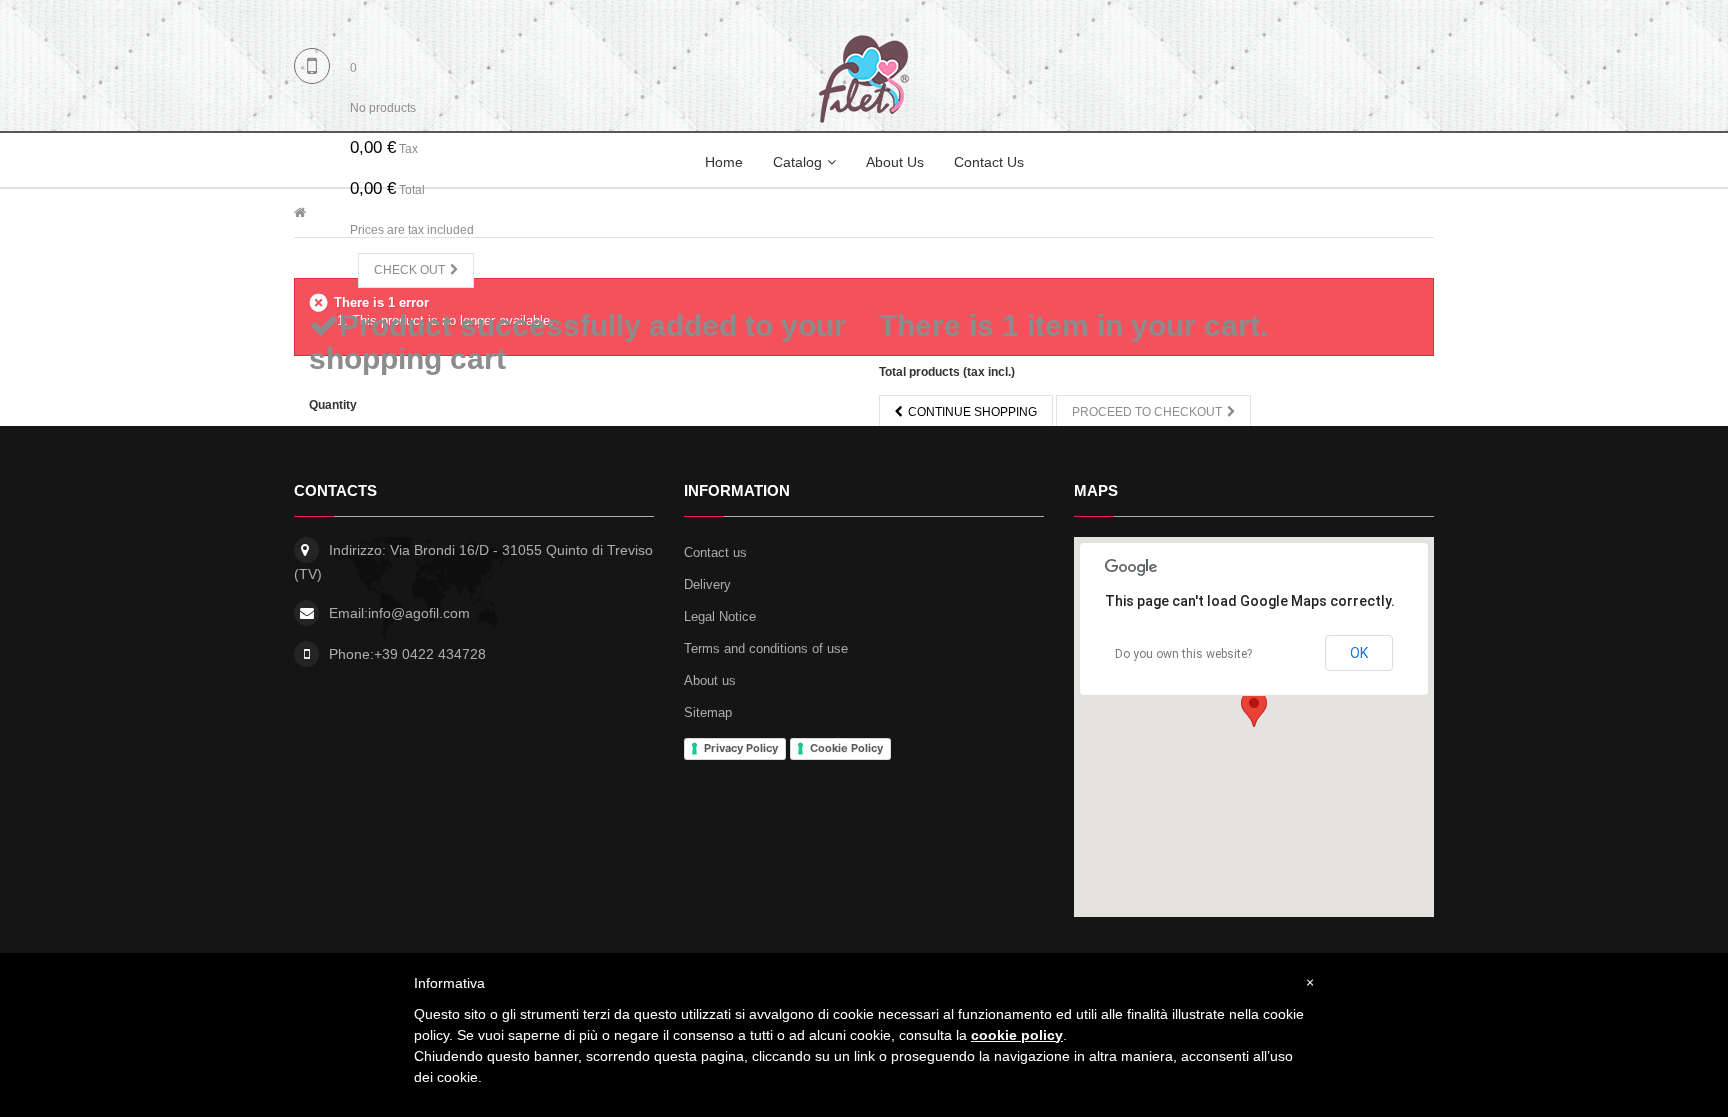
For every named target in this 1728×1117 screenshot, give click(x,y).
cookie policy (1017, 1035)
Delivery (707, 584)
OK (1359, 653)
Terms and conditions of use (766, 648)
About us (710, 680)
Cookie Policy (846, 748)
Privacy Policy (741, 748)
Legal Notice (720, 616)
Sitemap (708, 712)
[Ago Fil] (864, 79)
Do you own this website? (1183, 654)
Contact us (715, 552)
